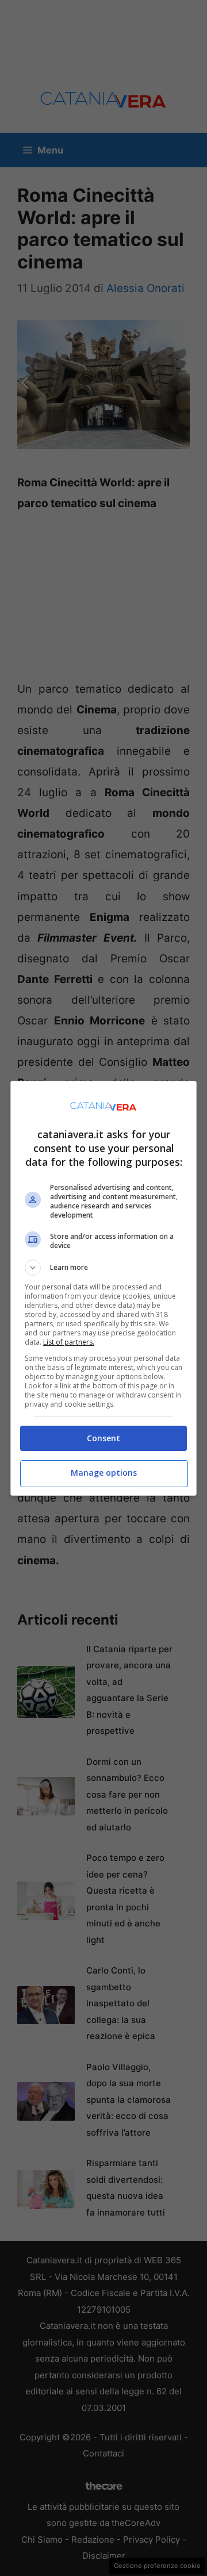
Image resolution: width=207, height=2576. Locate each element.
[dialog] (103, 1288)
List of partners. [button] (69, 1342)
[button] (103, 1268)
